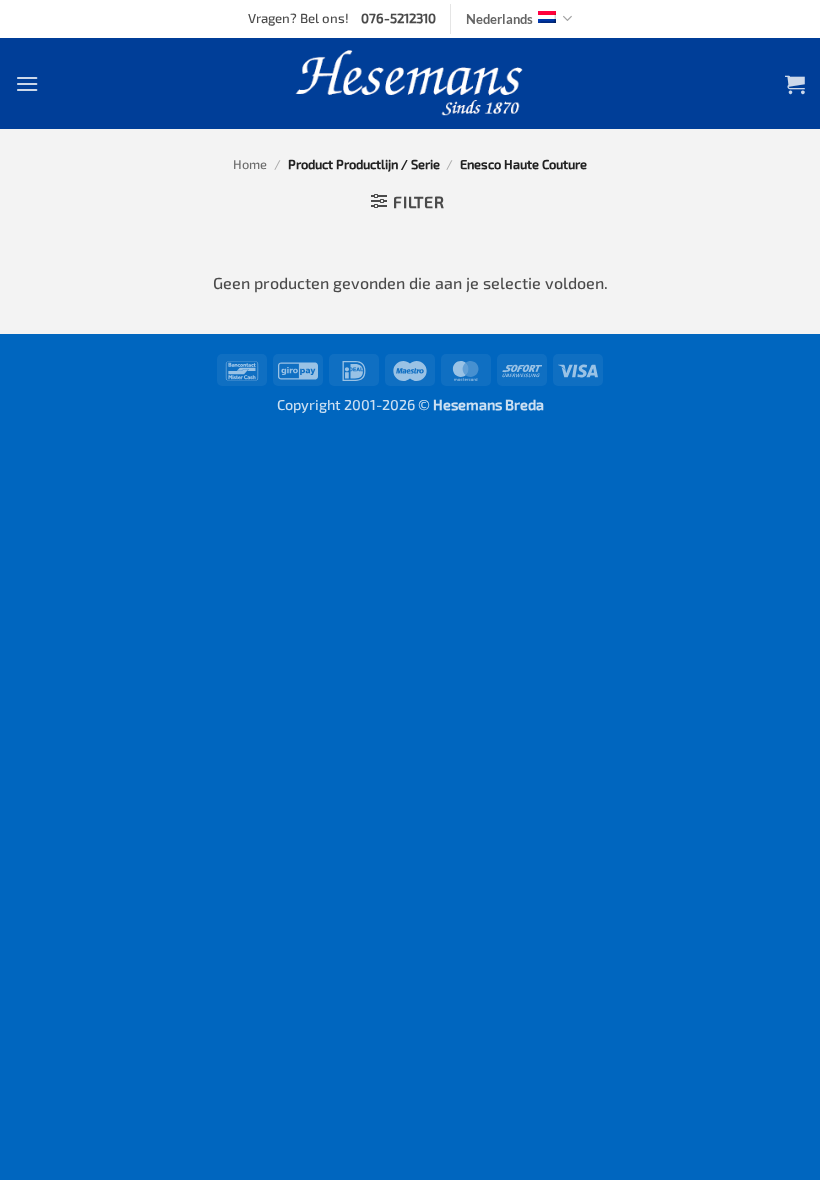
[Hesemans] (410, 83)
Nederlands (499, 19)
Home (250, 164)
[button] (27, 83)
